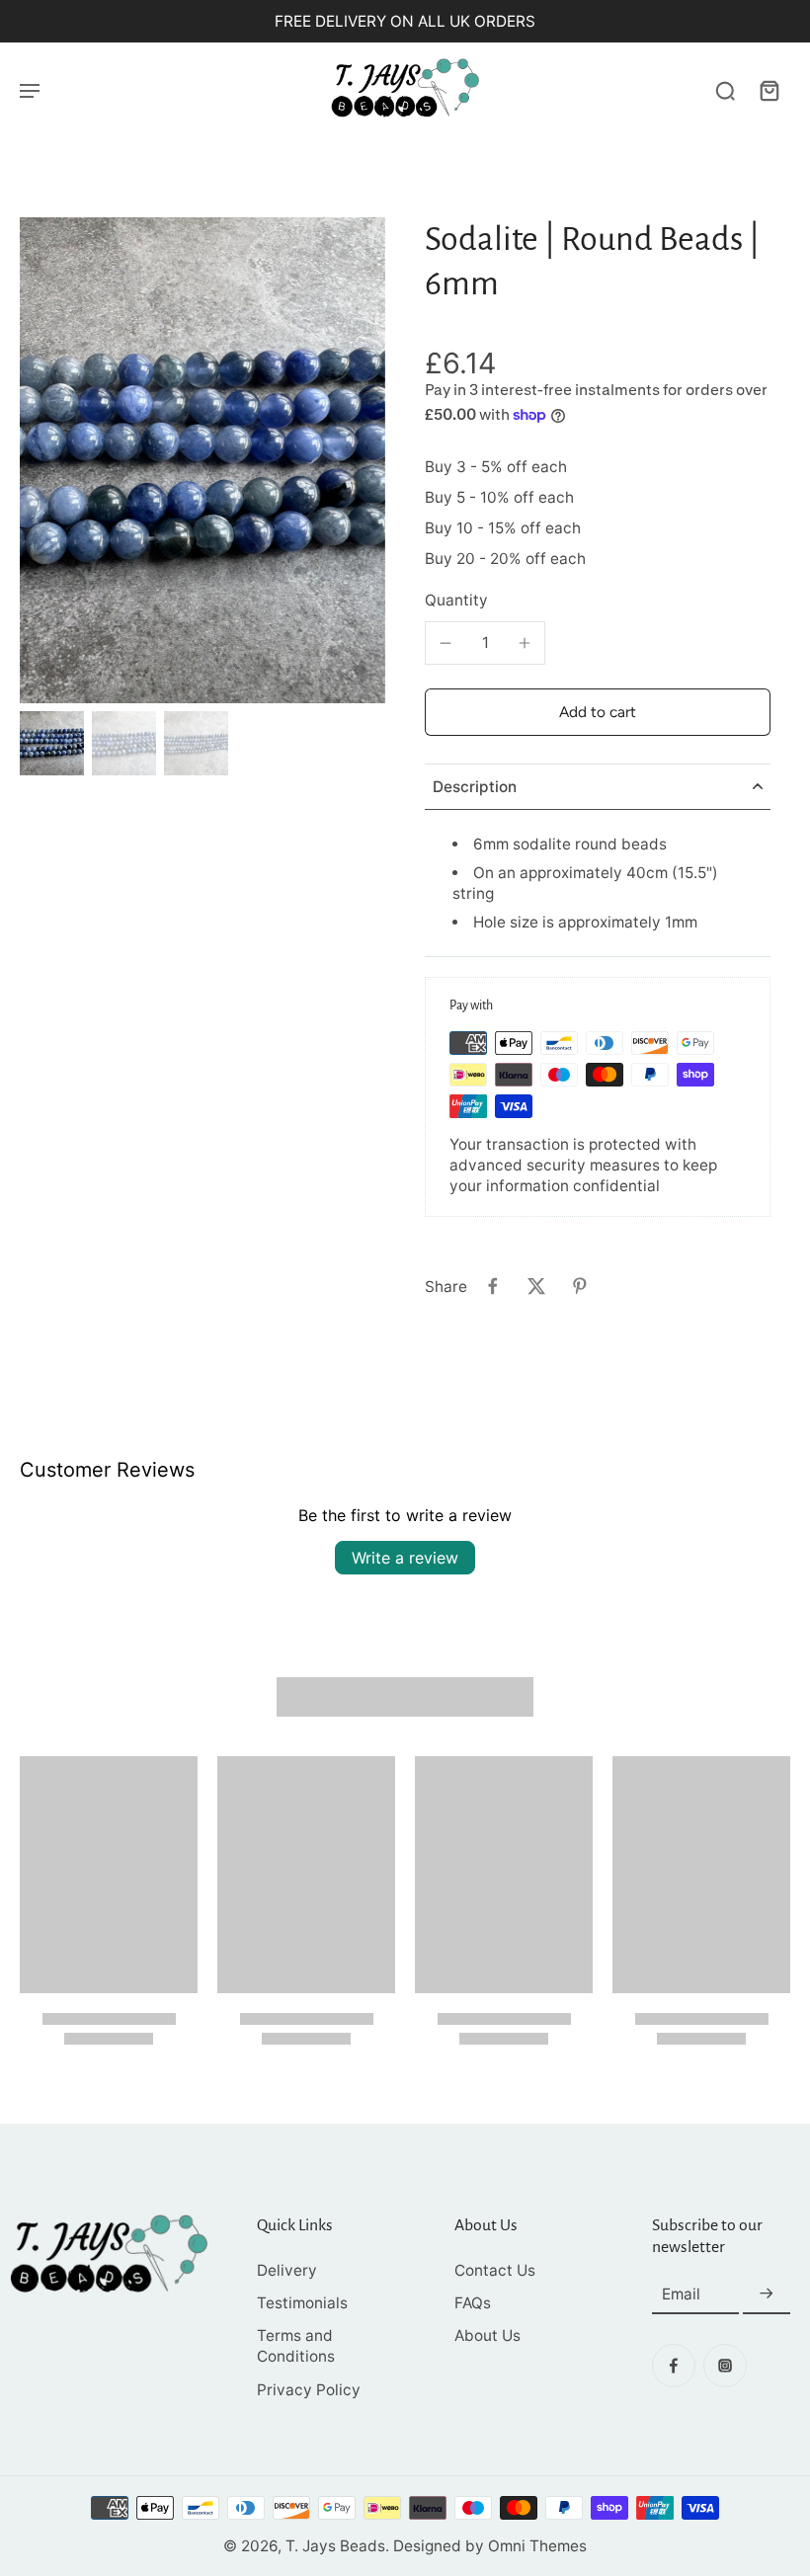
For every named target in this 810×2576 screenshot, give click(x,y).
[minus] (445, 643)
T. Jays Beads (335, 2546)
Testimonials (302, 2303)
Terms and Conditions (296, 2346)
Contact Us (495, 2270)
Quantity (456, 600)
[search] (725, 90)
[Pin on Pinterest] (580, 1286)
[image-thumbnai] (52, 743)
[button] (598, 712)
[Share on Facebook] (493, 1286)
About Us (487, 2335)
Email (681, 2294)
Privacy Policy (309, 2390)
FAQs (473, 2303)
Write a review (405, 1558)
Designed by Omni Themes (490, 2546)
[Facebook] (674, 2366)
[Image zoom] (202, 460)
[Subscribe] (767, 2294)
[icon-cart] (769, 90)
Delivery (287, 2270)
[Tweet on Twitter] (536, 1286)
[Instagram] (725, 2366)
